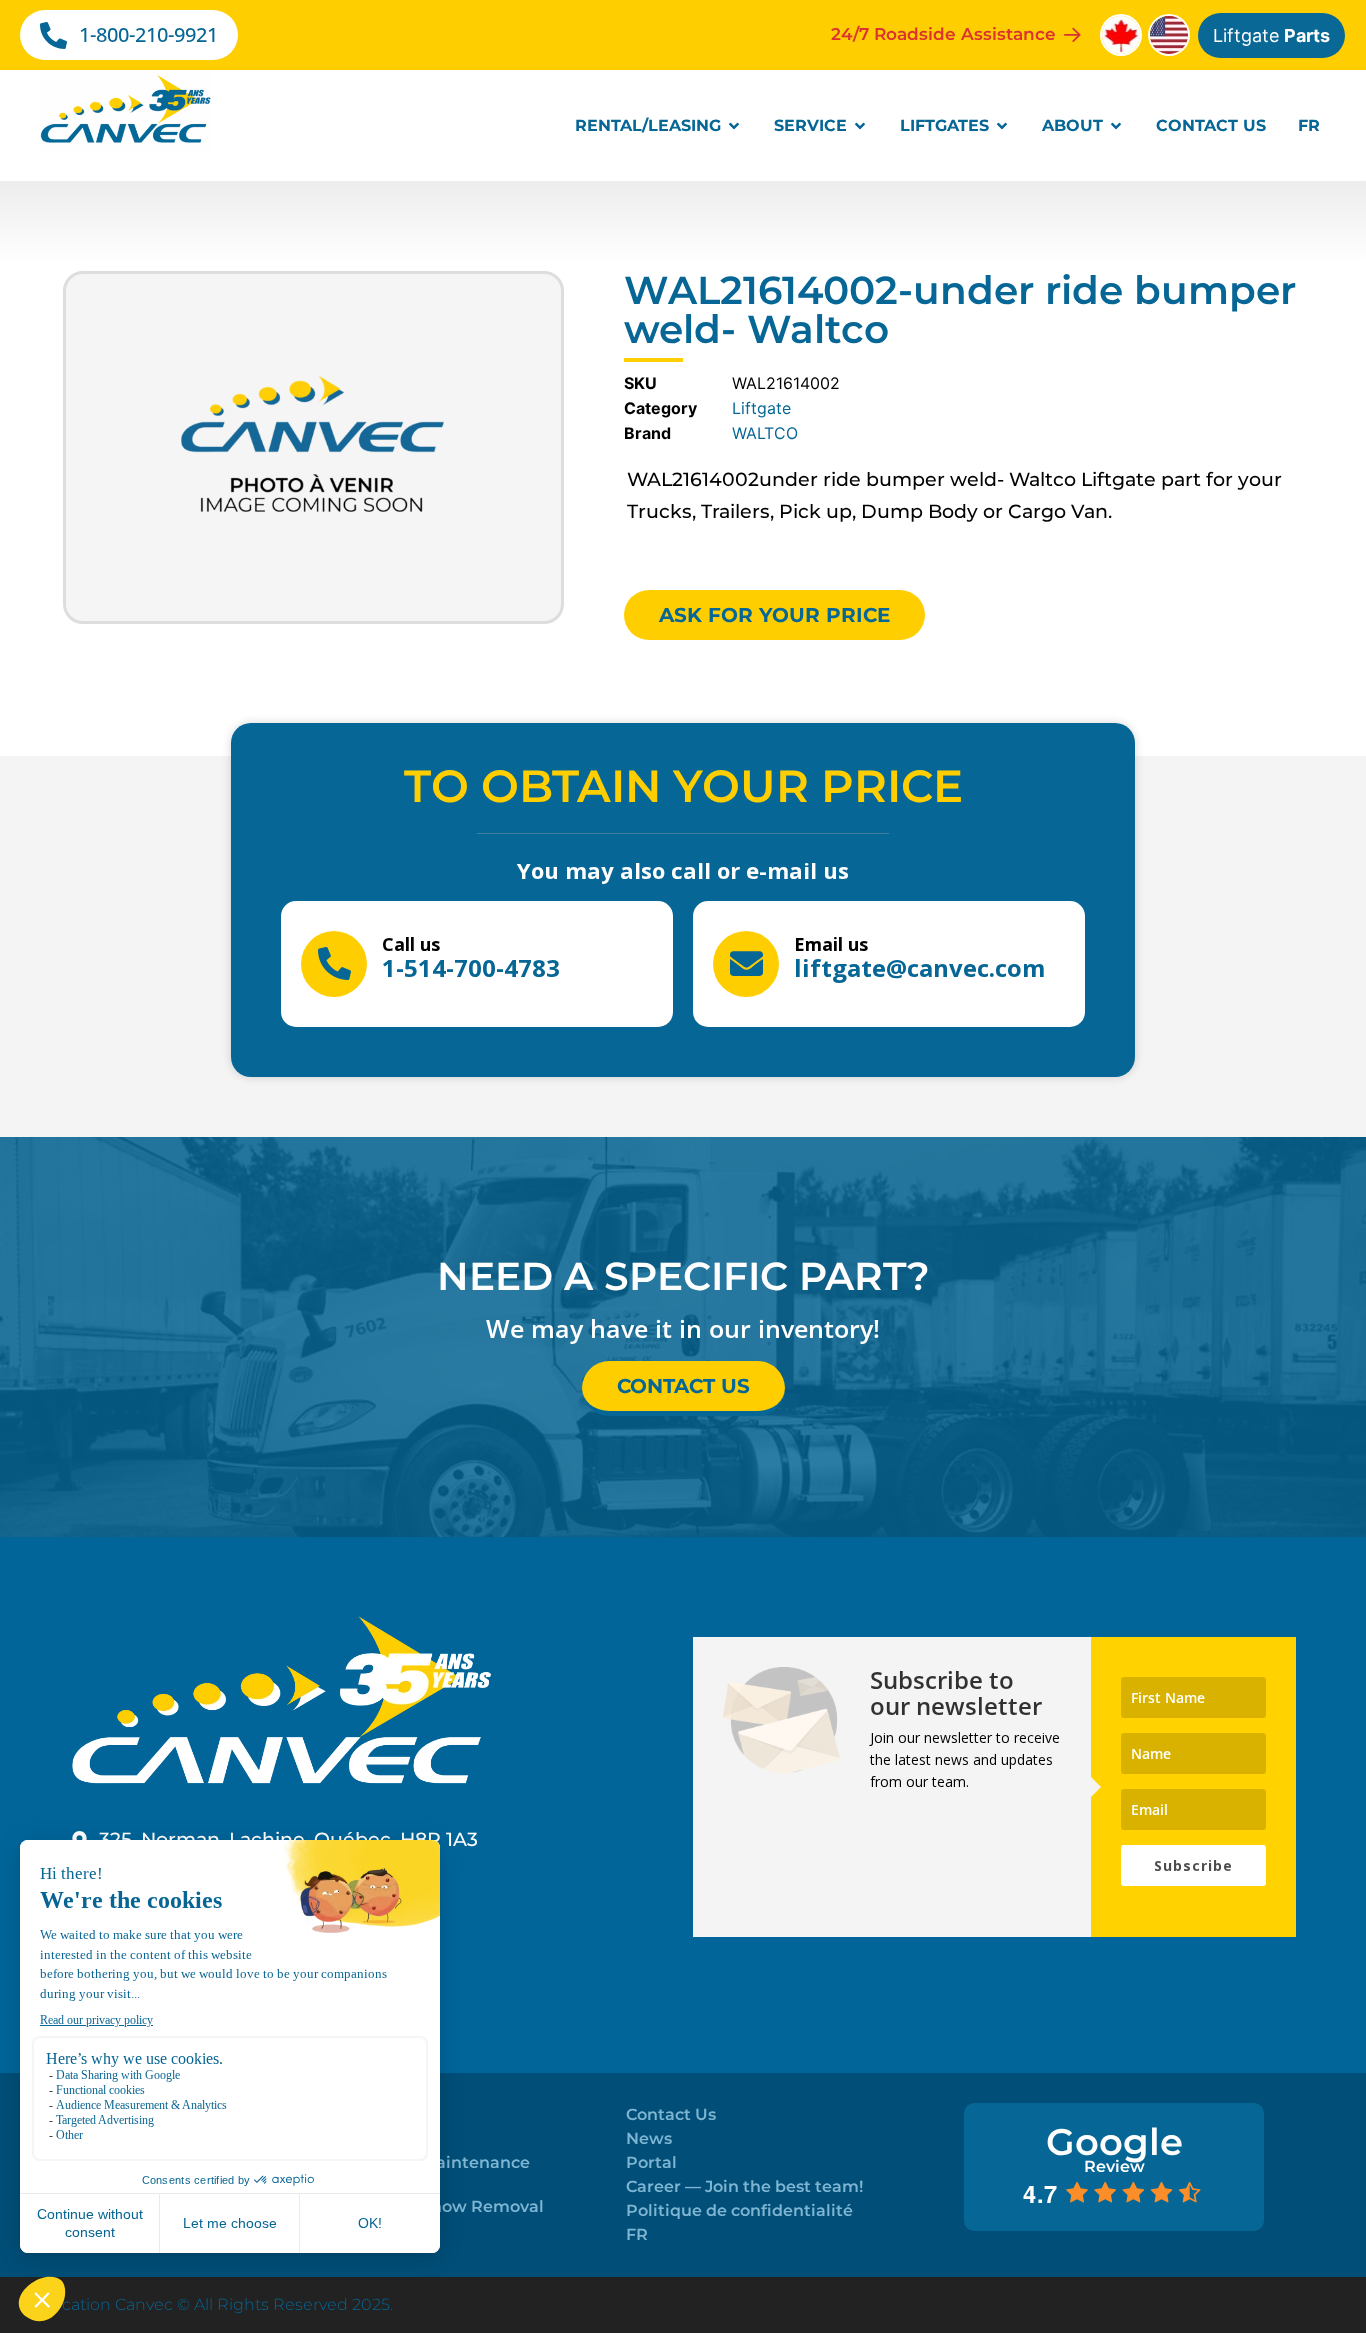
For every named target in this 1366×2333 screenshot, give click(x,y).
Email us (831, 944)
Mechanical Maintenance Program (426, 2172)
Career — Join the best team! (744, 2186)
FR (637, 2234)
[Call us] (334, 964)
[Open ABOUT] (1116, 126)
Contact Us (671, 2114)
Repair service (380, 2138)
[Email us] (746, 964)
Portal (651, 2162)
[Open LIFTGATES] (1002, 126)
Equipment (369, 2230)
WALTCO (765, 433)
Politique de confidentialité (739, 2210)
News (649, 2138)
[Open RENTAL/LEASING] (734, 126)
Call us (411, 944)
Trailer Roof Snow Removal (433, 2206)
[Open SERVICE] (860, 126)
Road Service (375, 2114)
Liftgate (1271, 35)
